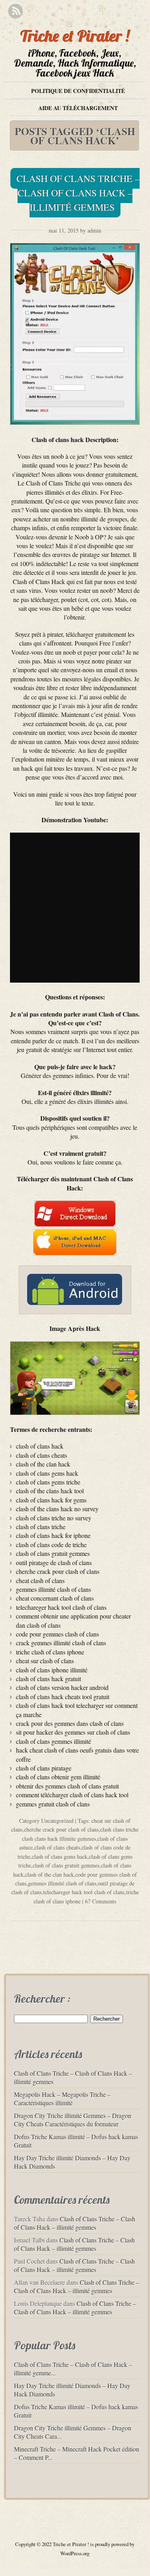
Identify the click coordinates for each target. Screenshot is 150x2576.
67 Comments (101, 1901)
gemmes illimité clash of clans (62, 1883)
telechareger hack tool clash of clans (84, 1892)
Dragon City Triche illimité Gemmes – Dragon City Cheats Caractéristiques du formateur (73, 2120)
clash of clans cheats (57, 1847)
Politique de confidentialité (78, 91)
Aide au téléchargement (78, 108)
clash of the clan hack (49, 1874)
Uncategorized (57, 1821)
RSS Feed (15, 11)
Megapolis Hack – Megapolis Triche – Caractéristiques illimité (62, 2098)
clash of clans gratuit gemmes (66, 1865)
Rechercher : (42, 1999)
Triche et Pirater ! (75, 36)
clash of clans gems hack (60, 1856)
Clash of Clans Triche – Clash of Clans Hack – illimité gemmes (78, 193)
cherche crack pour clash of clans (61, 1829)
